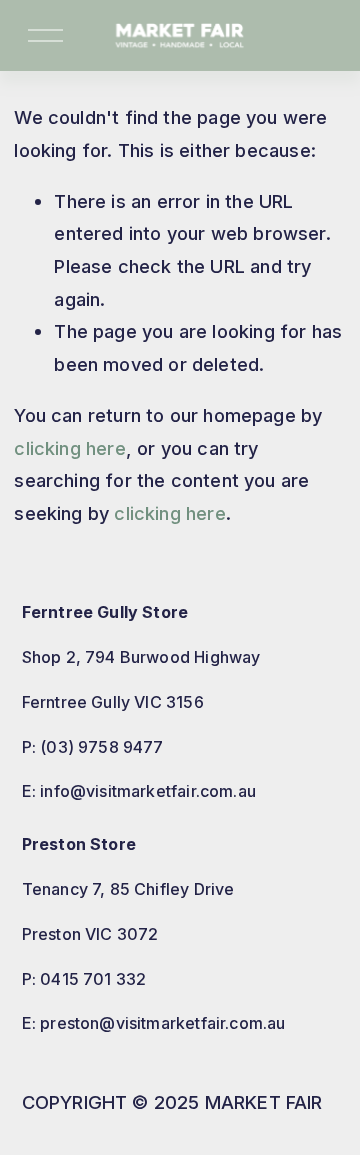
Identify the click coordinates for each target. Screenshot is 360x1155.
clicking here (69, 448)
